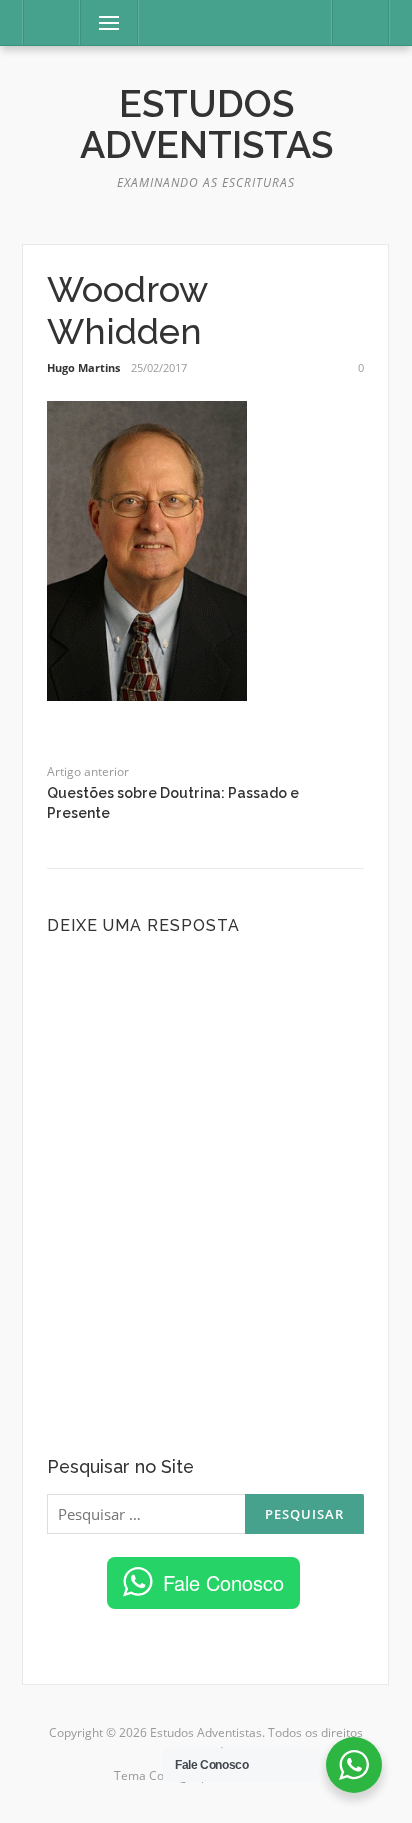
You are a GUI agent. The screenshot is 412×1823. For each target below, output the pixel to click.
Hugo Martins (83, 367)
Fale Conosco (223, 1582)
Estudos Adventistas (206, 124)
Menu (100, 22)
